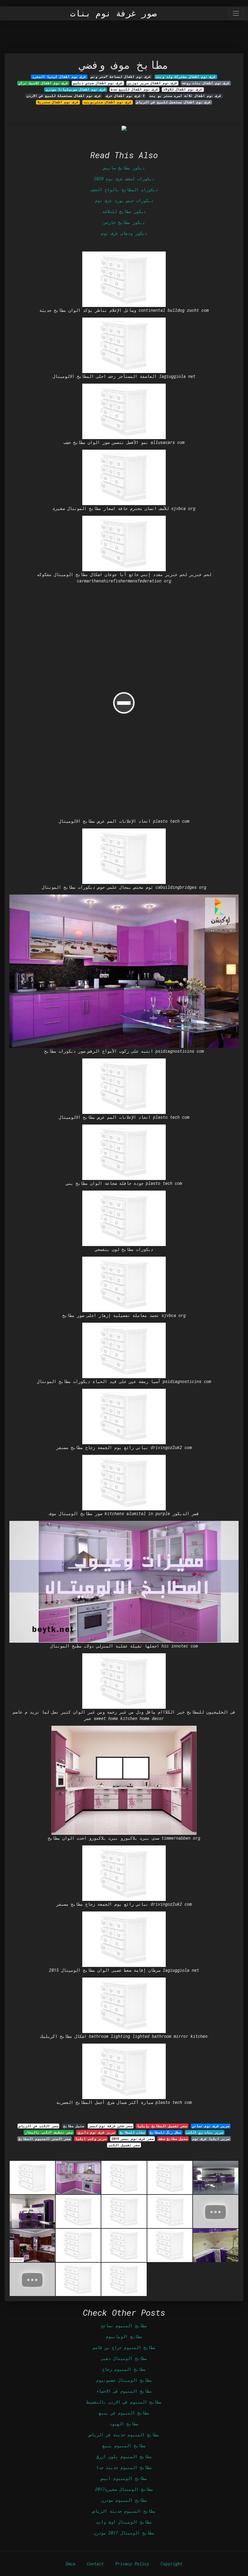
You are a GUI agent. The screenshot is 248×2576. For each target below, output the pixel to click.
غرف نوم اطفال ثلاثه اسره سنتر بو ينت (185, 96)
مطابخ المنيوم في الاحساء (124, 2391)
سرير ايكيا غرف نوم (211, 2139)
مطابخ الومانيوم (124, 2336)
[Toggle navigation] (236, 13)
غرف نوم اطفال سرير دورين (152, 83)
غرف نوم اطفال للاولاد (183, 89)
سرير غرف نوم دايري (96, 2132)
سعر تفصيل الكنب (124, 2145)
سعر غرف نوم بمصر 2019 (133, 2139)
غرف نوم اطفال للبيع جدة (134, 89)
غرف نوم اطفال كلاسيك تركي (43, 83)
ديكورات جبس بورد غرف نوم (124, 200)
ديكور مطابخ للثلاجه (124, 211)
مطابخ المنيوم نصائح (124, 2326)
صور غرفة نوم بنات (113, 13)
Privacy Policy (132, 2564)
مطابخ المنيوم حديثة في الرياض (124, 2435)
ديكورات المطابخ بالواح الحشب (124, 190)
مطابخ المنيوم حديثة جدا (124, 2467)
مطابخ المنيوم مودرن (124, 2500)
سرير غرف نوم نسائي (211, 2126)
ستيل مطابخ (74, 2126)
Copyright (171, 2564)
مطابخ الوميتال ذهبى (124, 2358)
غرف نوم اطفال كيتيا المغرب (59, 77)
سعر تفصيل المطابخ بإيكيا (162, 2126)
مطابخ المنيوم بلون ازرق (124, 2456)
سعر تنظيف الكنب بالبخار (49, 2132)
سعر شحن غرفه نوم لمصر (111, 2126)
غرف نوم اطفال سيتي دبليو (98, 83)
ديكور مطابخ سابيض (124, 168)
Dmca (70, 2564)
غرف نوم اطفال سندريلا (58, 102)
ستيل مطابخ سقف (173, 2139)
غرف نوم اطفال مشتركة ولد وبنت (186, 77)
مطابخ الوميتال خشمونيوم (124, 2380)
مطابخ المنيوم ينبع (124, 2446)
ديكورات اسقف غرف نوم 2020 (124, 179)
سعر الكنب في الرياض (38, 2126)
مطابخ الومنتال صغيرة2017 (124, 2489)
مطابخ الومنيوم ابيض (124, 2478)
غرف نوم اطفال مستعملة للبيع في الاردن (64, 96)
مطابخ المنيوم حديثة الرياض (124, 2511)
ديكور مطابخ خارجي (124, 222)
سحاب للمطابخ (132, 2132)
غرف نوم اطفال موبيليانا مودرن (76, 89)
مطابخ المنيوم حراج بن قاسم (124, 2347)
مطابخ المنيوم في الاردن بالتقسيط (124, 2402)
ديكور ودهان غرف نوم (124, 233)
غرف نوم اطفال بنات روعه (206, 83)
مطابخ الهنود (124, 2424)
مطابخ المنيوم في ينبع (124, 2413)
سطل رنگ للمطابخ (165, 2132)
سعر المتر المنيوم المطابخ (44, 2139)
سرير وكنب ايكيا (91, 2139)
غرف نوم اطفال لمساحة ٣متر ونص (121, 77)
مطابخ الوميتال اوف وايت (124, 2522)
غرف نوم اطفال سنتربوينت (108, 102)
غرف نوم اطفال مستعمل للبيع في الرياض (174, 102)
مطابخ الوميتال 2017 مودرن (124, 2533)
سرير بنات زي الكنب (205, 2132)
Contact (95, 2564)
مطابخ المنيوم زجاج (124, 2369)
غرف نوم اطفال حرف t (125, 96)
